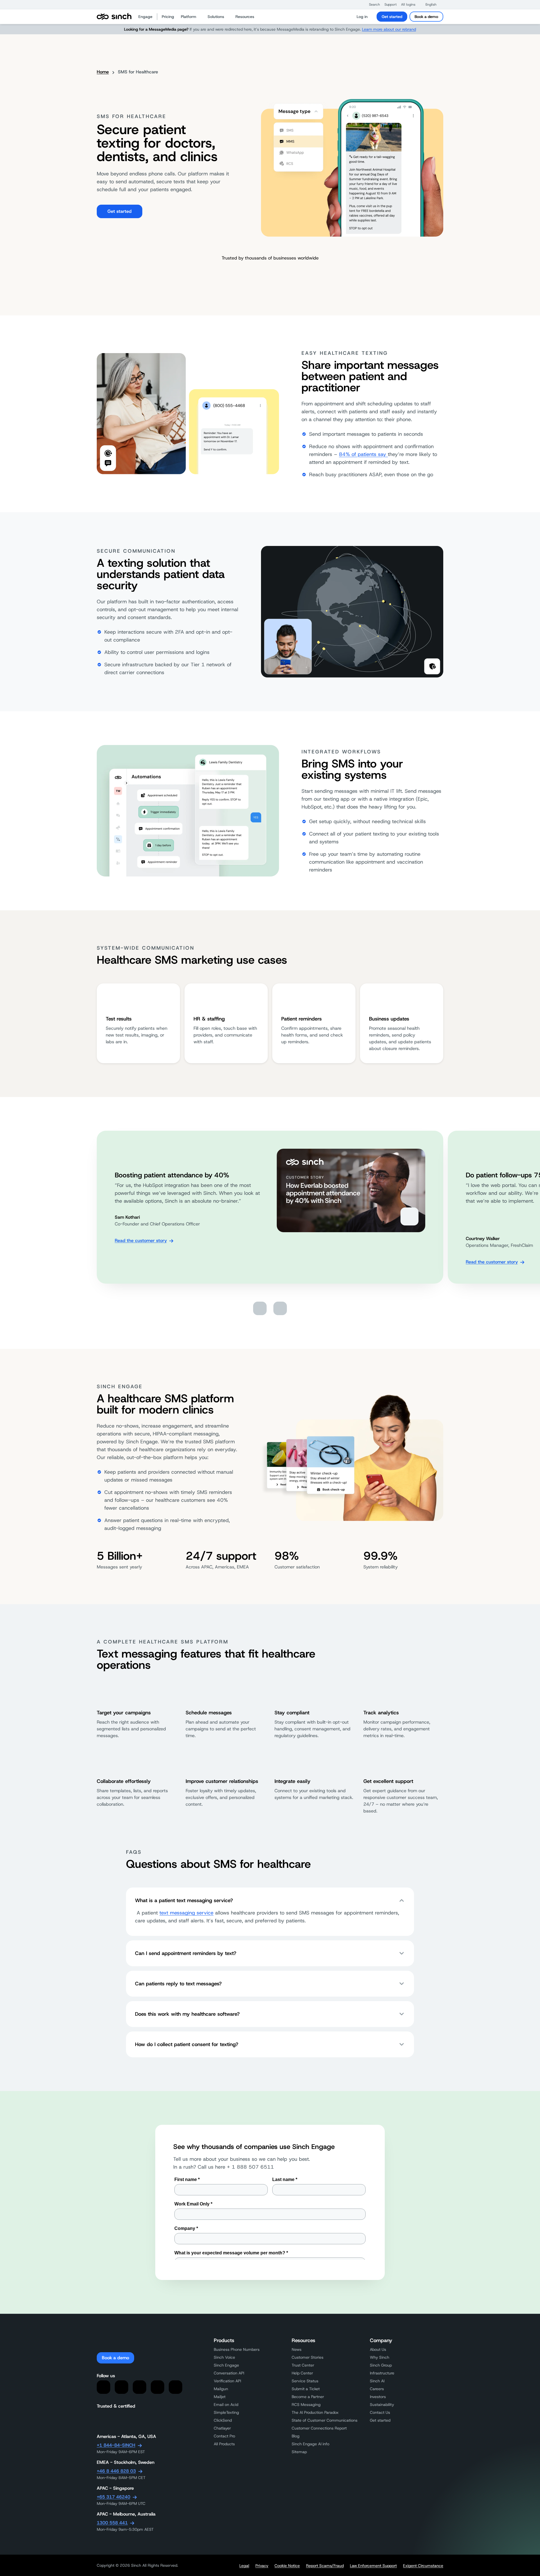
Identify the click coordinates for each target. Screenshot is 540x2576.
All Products (224, 2444)
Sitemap (299, 2452)
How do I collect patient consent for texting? (187, 2044)
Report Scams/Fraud (325, 2566)
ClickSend (223, 2420)
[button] (372, 4)
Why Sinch (380, 2357)
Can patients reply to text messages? (178, 1984)
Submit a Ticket (306, 2389)
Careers (377, 2389)
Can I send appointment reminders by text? (186, 1953)
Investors (378, 2397)
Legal (244, 2566)
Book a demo (426, 17)
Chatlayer (222, 2428)
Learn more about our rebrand (389, 29)
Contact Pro (224, 2436)
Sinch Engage (226, 2365)
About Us (378, 2349)
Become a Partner (308, 2397)
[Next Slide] (280, 1308)
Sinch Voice (224, 2357)
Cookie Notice (287, 2566)
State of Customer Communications (325, 2420)
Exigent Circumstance (423, 2566)
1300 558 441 (112, 2523)
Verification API (227, 2381)
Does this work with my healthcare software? (187, 2014)
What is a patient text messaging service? (184, 1900)
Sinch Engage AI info (310, 2444)
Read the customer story (141, 1240)
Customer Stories (308, 2357)
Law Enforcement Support (373, 2566)
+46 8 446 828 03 (116, 2471)
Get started (392, 17)
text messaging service (186, 1913)
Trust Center (303, 2365)
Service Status (305, 2381)
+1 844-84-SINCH (116, 2445)
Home (103, 72)
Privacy (262, 2566)
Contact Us (380, 2412)
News (297, 2349)
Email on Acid (226, 2405)
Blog (296, 2436)
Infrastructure (382, 2373)
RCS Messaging (306, 2405)
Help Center (302, 2373)
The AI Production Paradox (315, 2412)
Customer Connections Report (319, 2428)
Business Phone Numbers (237, 2349)
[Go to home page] (114, 17)
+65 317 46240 (113, 2497)
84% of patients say (363, 454)
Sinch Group (381, 2365)
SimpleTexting (226, 2412)
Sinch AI (377, 2381)
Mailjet (220, 2397)
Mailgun (221, 2389)
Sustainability (382, 2405)
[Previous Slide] (260, 1308)
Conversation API (229, 2373)
